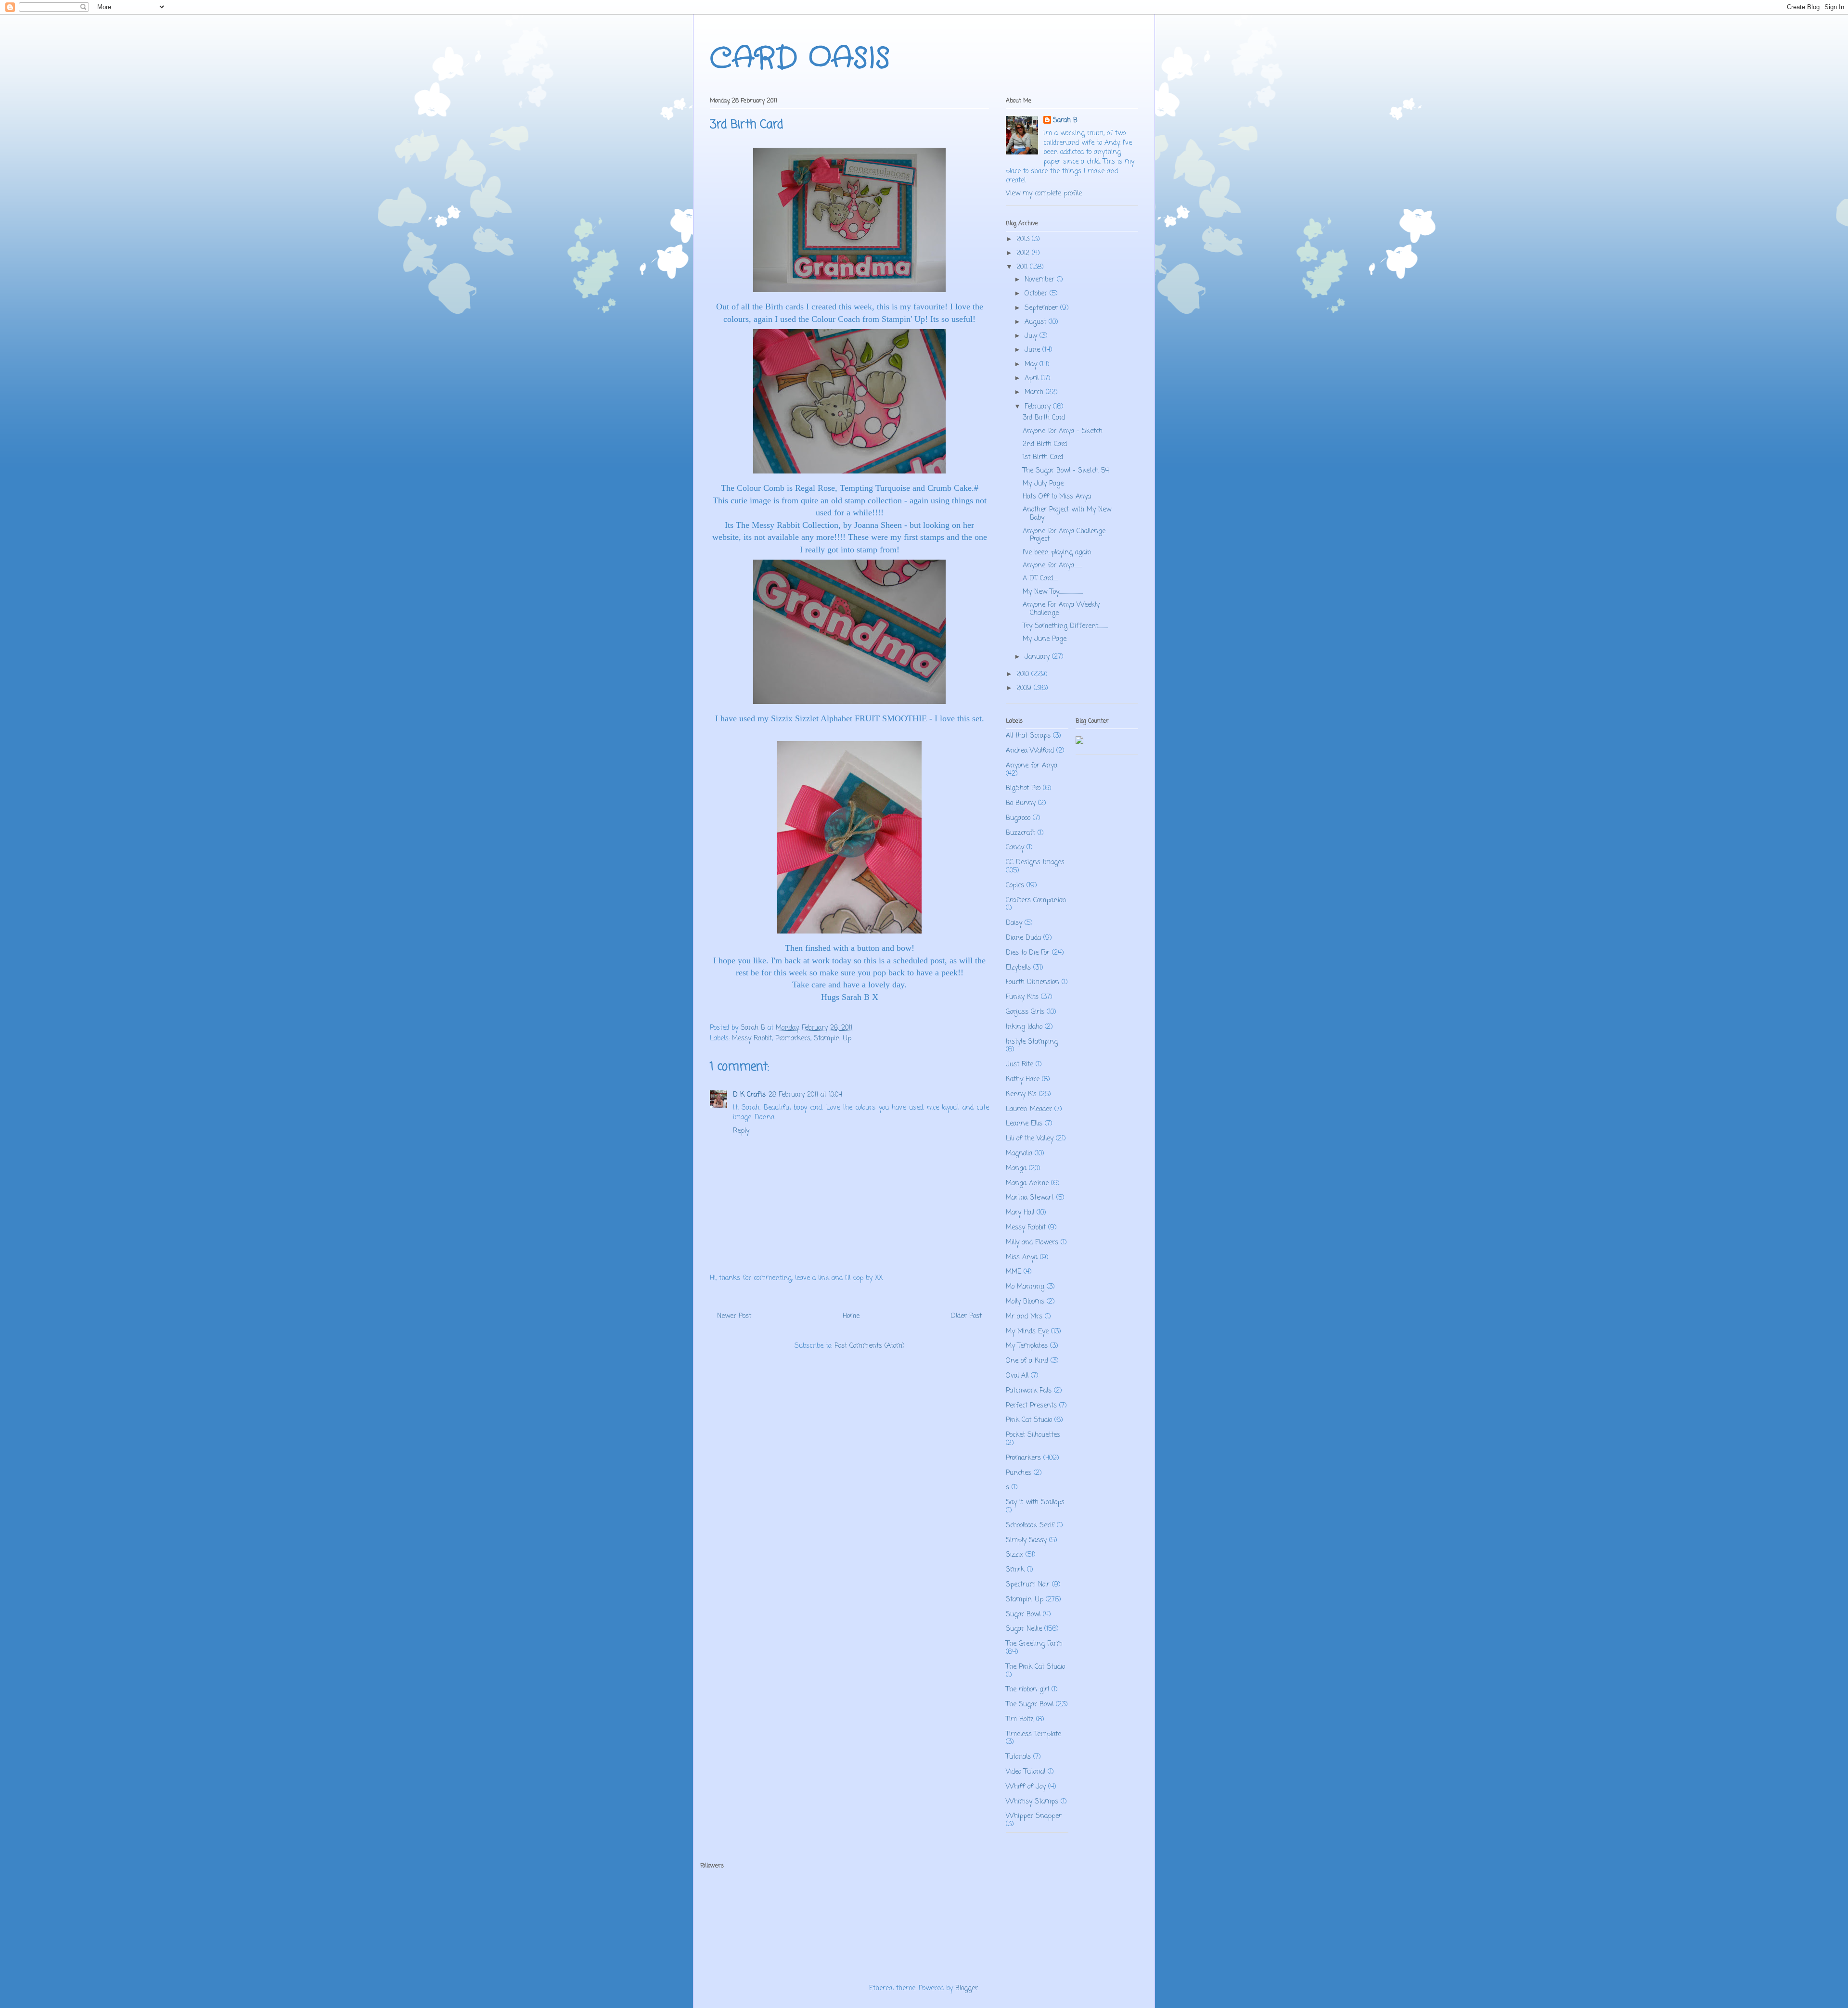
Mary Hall (1020, 1213)
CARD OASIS (800, 59)
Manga (1016, 1169)
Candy (1015, 848)
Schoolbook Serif (1030, 1526)
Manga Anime (1027, 1183)
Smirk (1015, 1570)
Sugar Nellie (1024, 1629)
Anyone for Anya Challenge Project (1064, 536)
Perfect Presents (1031, 1406)
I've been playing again (1057, 553)
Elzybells (1018, 968)
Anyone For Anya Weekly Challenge (1061, 609)
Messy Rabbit (752, 1039)
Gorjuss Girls (1025, 1012)
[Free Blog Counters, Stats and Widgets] (1079, 742)
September (1042, 308)
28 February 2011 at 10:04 (805, 1095)
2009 (1025, 688)
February (1039, 407)
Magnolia (1019, 1154)
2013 (1024, 239)
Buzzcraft (1020, 833)
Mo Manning (1025, 1287)
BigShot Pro (1023, 788)
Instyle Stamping (1032, 1042)
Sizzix (1014, 1555)
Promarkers (793, 1039)
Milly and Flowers (1032, 1243)
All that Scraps (1028, 736)
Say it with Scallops (1035, 1503)
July (1032, 336)
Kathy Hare (1023, 1080)
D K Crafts (749, 1095)
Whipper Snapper (1034, 1816)
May (1032, 365)
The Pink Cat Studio (1035, 1667)
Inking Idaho (1024, 1027)
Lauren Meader (1029, 1109)
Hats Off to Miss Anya (1057, 497)
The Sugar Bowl (1030, 1705)
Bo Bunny (1021, 803)
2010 (1024, 674)
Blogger (967, 1989)
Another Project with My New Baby (1067, 514)
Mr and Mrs (1024, 1317)
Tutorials (1018, 1757)
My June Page (1045, 639)
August (1037, 322)
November (1041, 280)
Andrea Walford (1030, 751)
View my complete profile (1044, 194)
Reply (741, 1131)
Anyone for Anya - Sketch (1063, 431)
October (1037, 294)
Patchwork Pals (1029, 1391)
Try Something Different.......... (1065, 626)
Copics (1015, 886)
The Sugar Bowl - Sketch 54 (1066, 471)
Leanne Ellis (1024, 1124)
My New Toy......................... (1053, 592)
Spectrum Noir (1028, 1585)
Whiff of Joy (1026, 1787)
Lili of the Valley (1030, 1139)
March (1035, 392)
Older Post (966, 1316)
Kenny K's (1021, 1094)
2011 (1023, 267)
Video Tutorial (1026, 1772)
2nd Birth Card (1045, 444)
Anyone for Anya (1032, 766)
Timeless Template (1033, 1734)
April (1033, 378)
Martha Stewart (1030, 1198)
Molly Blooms (1025, 1302)
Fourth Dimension (1033, 982)
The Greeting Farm (1034, 1644)
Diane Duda (1023, 938)
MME (1014, 1272)
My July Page (1043, 484)
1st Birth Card (1043, 457)
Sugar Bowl (1023, 1615)
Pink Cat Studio (1029, 1420)
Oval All (1017, 1376)
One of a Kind (1027, 1361)
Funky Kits (1022, 997)
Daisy (1014, 923)
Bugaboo (1018, 818)
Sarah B (1065, 121)
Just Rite (1020, 1065)
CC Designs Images (1035, 863)
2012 (1024, 253)
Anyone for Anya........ (1052, 566)
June (1033, 350)
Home (851, 1316)
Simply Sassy (1026, 1541)
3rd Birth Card (1044, 418)
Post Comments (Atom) (870, 1346)
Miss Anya (1022, 1258)
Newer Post (734, 1316)
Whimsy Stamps (1032, 1802)
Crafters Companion (1036, 901)
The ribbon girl (1027, 1690)
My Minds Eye (1027, 1332)
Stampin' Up (833, 1039)
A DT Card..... (1040, 579)
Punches (1019, 1473)
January (1038, 657)
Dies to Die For (1028, 953)
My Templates (1027, 1346)
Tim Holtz (1020, 1720)
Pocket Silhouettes (1033, 1435)
